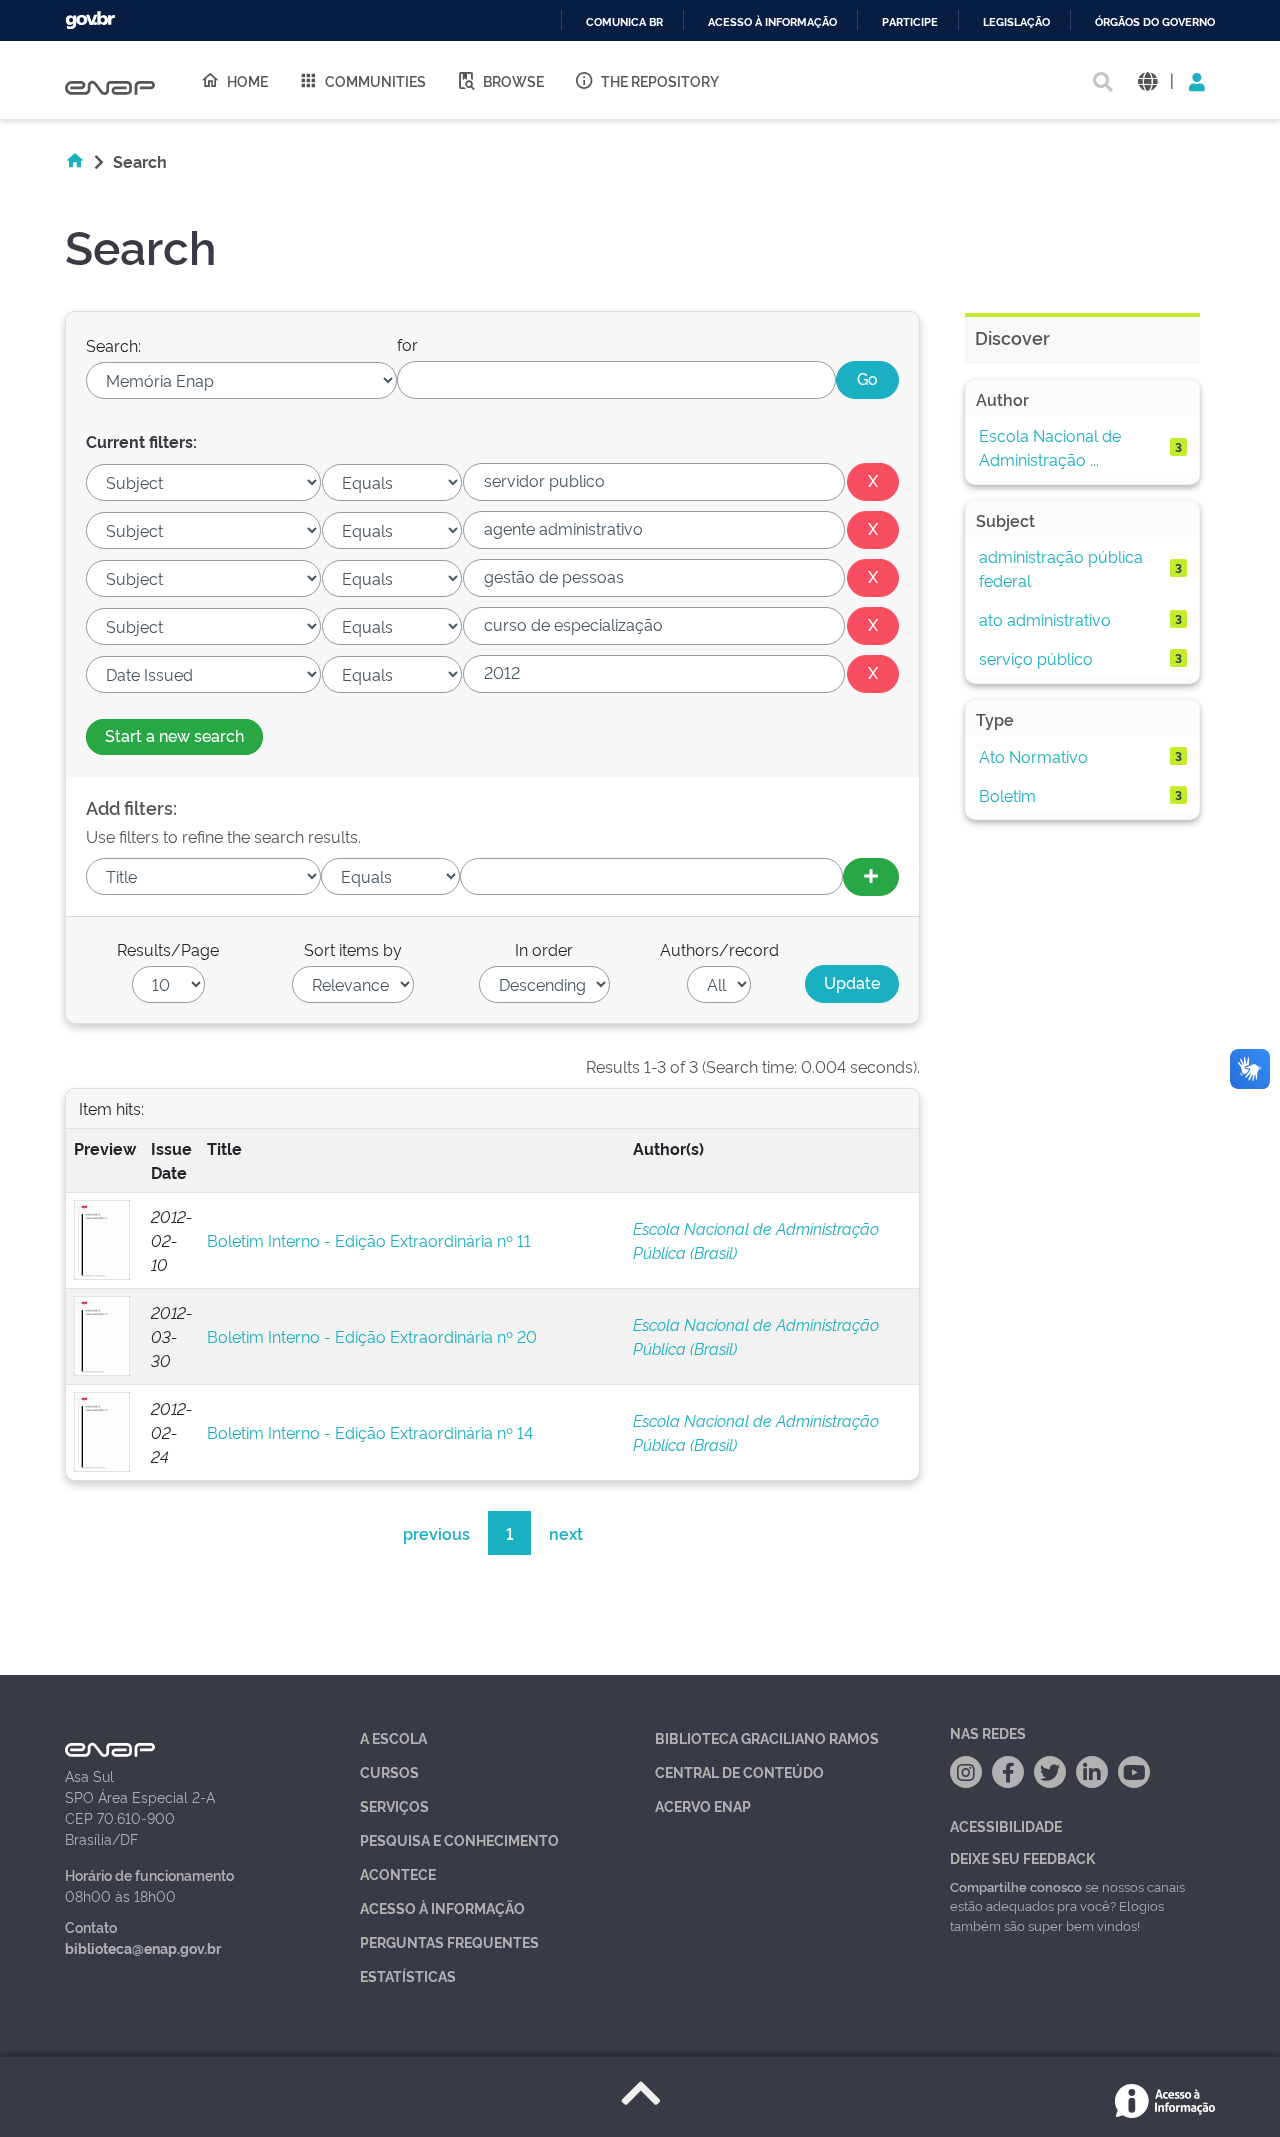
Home (247, 80)
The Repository (660, 80)
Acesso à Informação (442, 1907)
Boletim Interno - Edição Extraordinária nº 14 (370, 1432)
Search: (113, 345)
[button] (1147, 80)
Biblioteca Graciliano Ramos (767, 1737)
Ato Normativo (1033, 756)
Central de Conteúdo (739, 1771)
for (407, 344)
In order (544, 949)
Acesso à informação (772, 22)
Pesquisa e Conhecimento (459, 1839)
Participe (910, 22)
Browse (513, 80)
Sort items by (353, 949)
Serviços (394, 1805)
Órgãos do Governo (1155, 22)
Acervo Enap (703, 1805)
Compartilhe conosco (1016, 1886)
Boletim (1007, 795)
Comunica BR (624, 22)
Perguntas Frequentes (449, 1941)
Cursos (389, 1771)
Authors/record (719, 949)
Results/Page (168, 949)
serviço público (1036, 658)
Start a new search (174, 735)
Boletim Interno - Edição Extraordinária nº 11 (369, 1240)
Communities (375, 80)
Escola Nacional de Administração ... (1050, 447)
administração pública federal (1061, 568)
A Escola (393, 1737)
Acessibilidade (1006, 1825)
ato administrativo (1045, 619)
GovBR (90, 20)
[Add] (871, 877)
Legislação (1016, 22)
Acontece (398, 1873)
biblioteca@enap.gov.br (143, 1947)
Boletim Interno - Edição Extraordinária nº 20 (372, 1336)
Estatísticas (408, 1975)
